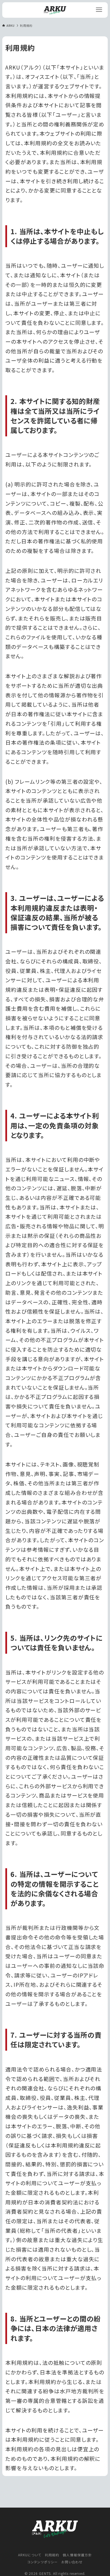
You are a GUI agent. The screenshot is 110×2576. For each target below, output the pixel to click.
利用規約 (52, 2555)
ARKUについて (30, 2555)
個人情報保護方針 (77, 2555)
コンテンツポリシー (43, 2562)
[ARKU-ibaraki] (55, 10)
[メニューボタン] (99, 10)
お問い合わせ (72, 2562)
